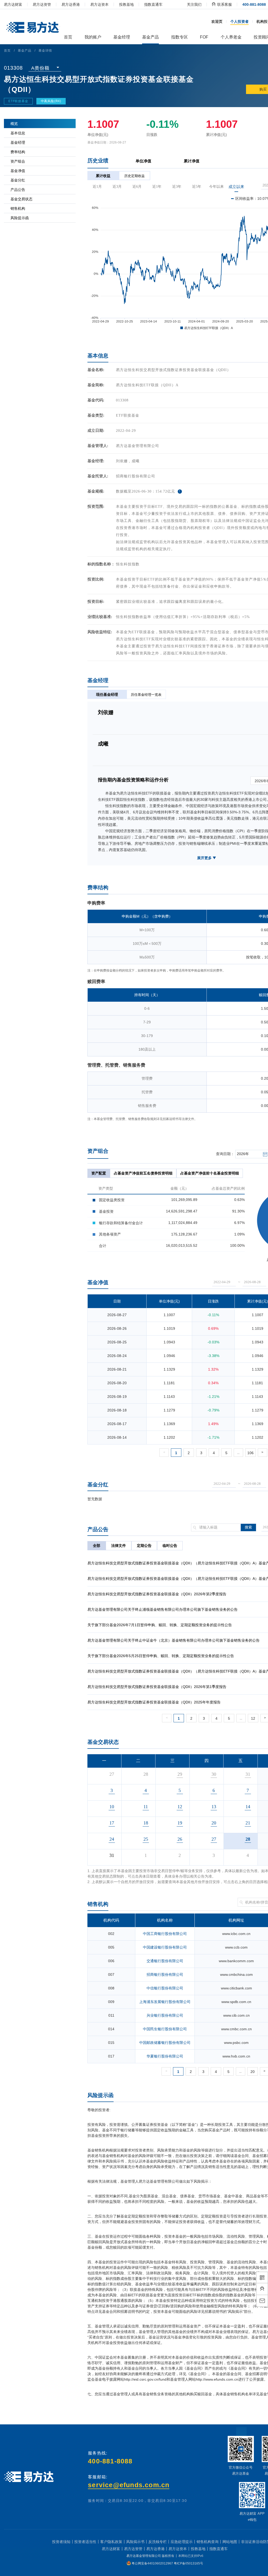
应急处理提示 (182, 2542)
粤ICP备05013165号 (188, 2563)
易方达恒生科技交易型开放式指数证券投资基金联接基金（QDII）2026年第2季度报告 (157, 1594)
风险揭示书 (135, 2542)
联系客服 (224, 4)
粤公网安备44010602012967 (153, 2563)
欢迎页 (217, 21)
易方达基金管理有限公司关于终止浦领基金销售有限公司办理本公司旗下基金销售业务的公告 (163, 1609)
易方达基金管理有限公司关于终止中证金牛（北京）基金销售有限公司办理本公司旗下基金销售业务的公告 (174, 1640)
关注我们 (194, 4)
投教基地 (126, 4)
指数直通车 (153, 4)
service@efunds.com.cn (129, 2485)
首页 (7, 51)
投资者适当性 (85, 2542)
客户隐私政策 (111, 2542)
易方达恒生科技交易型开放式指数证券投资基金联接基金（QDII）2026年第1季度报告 (157, 1687)
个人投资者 (239, 21)
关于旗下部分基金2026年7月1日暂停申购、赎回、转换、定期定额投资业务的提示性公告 (160, 1625)
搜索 (248, 1527)
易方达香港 (71, 4)
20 (253, 2072)
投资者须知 (61, 2542)
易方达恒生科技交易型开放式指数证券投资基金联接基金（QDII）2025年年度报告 (154, 1702)
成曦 (136, 461)
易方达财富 (13, 4)
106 (250, 1453)
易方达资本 (99, 4)
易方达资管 (42, 4)
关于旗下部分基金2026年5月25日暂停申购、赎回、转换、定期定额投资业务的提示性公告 (161, 1656)
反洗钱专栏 (158, 2542)
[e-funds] (32, 28)
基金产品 (25, 51)
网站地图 (230, 2542)
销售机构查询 (208, 2542)
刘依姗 (122, 461)
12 (253, 1718)
